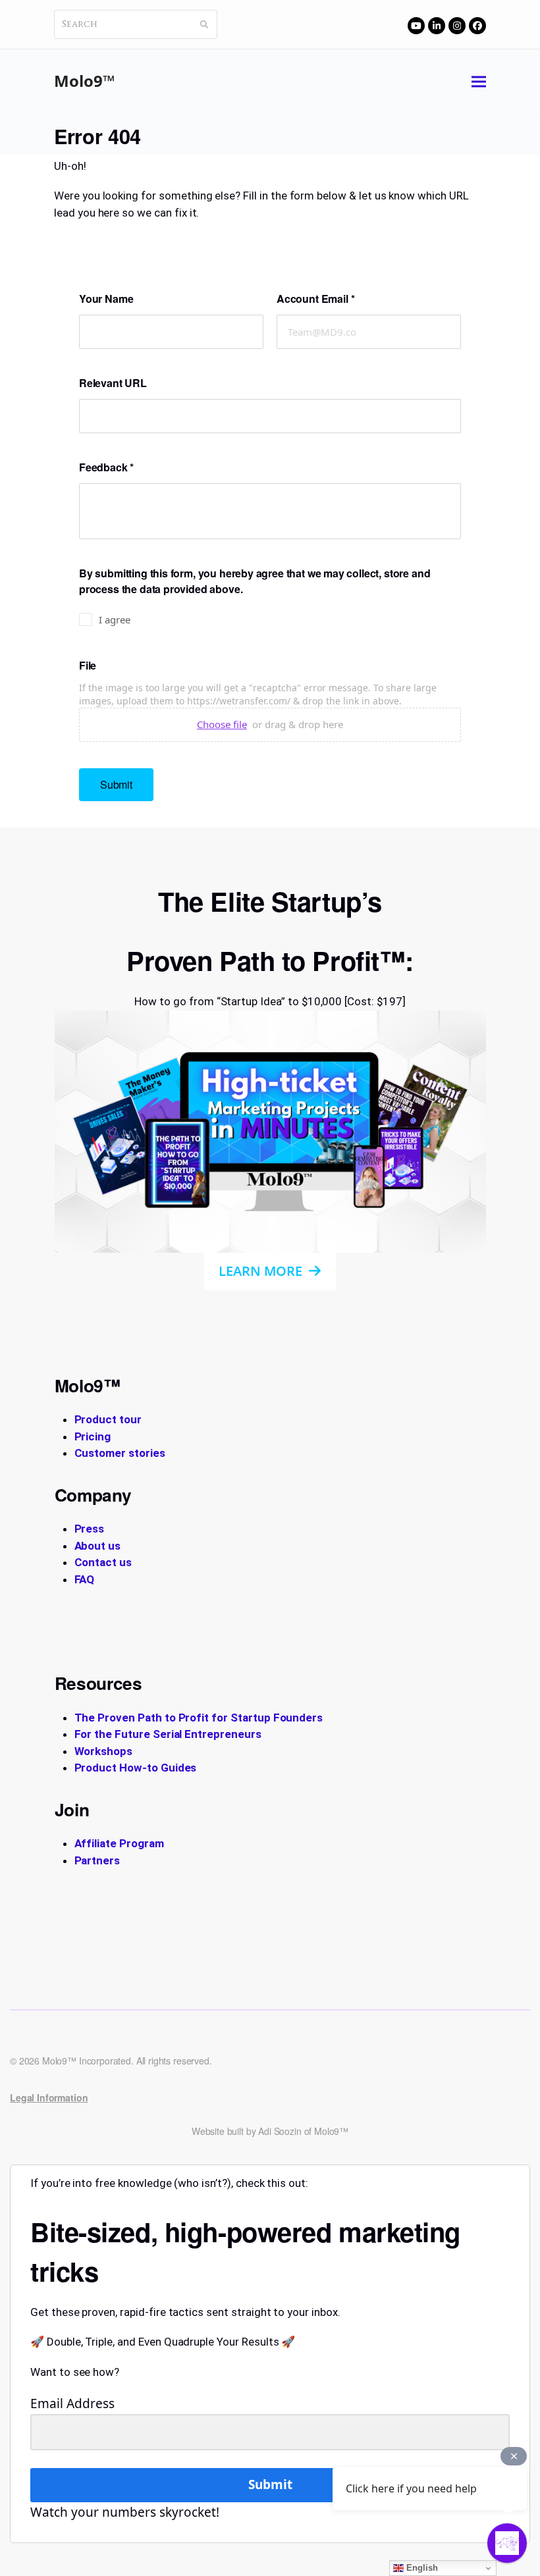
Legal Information (49, 2097)
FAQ (85, 1579)
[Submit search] (204, 24)
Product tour (108, 1419)
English (421, 2568)
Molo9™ (85, 81)
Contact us (103, 1562)
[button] (479, 81)
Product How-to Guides (136, 1768)
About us (98, 1546)
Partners (97, 1860)
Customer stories (120, 1453)
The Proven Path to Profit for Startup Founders (199, 1718)
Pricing (93, 1436)
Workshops (104, 1751)
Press (90, 1529)
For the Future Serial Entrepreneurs (168, 1734)
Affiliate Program (119, 1843)
